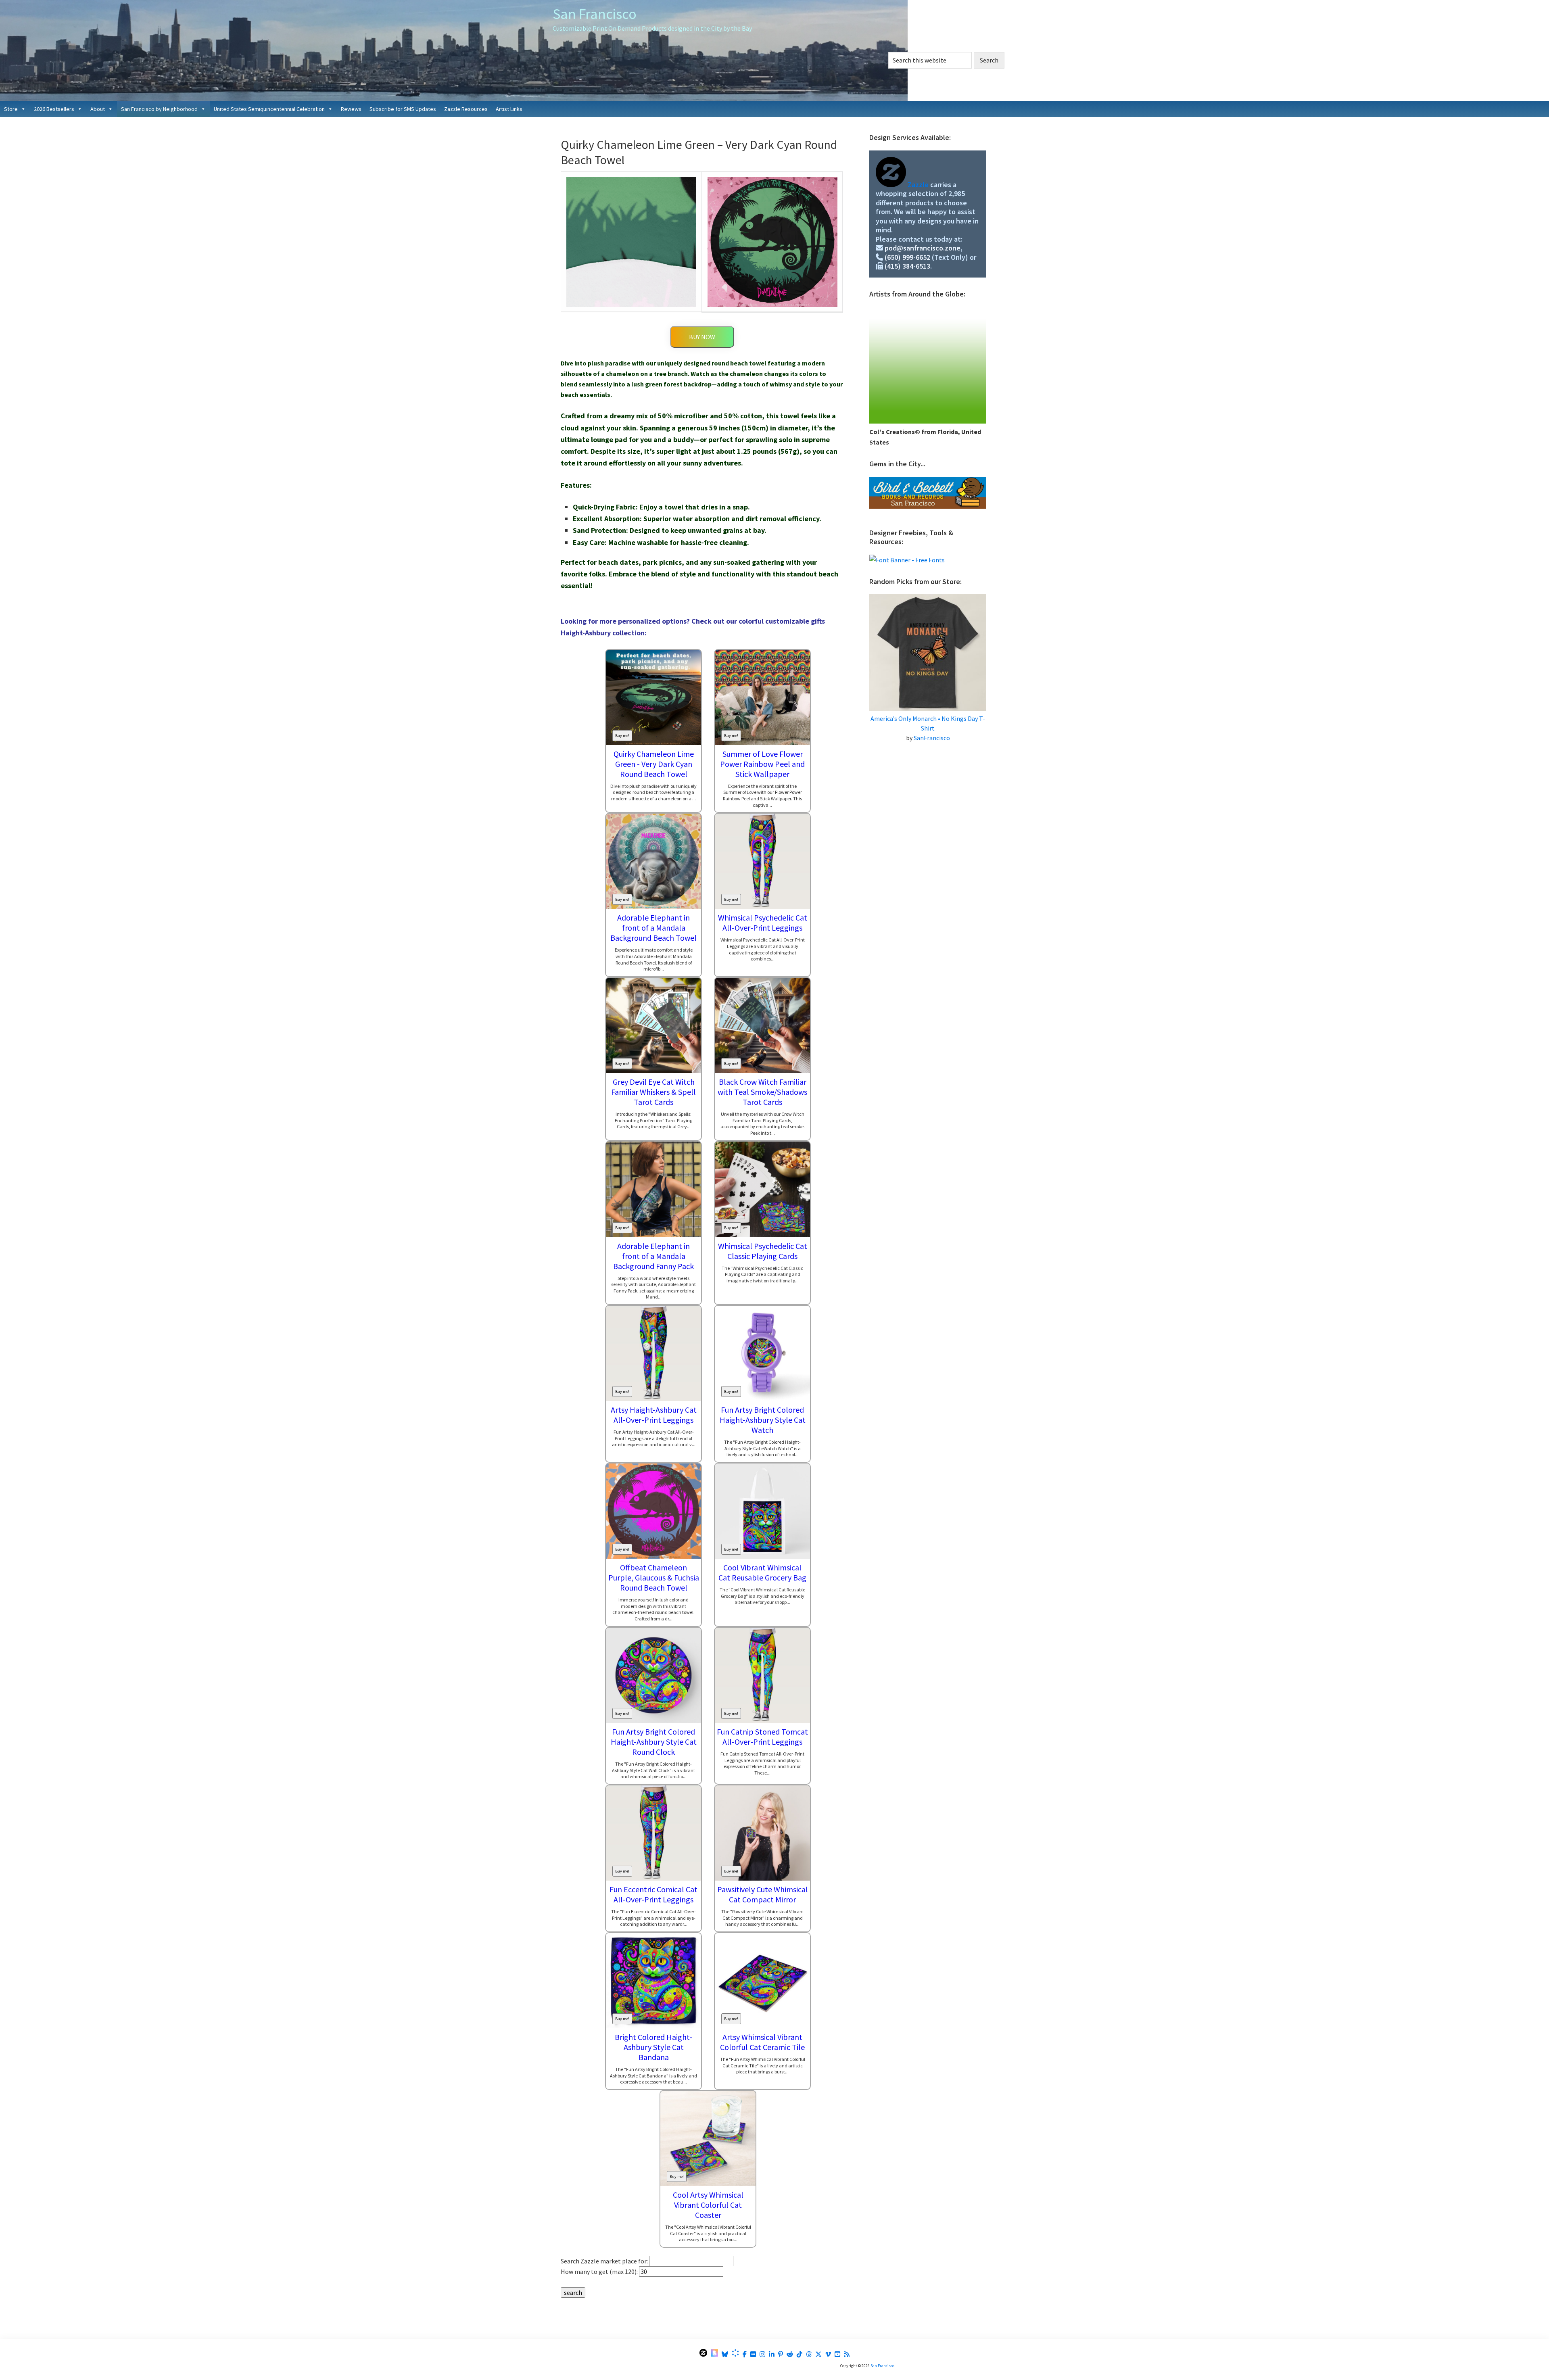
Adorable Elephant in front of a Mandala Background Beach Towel (653, 928)
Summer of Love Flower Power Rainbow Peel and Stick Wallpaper (762, 764)
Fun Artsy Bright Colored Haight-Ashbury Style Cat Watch (763, 1420)
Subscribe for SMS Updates (403, 109)
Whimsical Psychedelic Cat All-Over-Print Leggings (763, 923)
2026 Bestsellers (54, 109)
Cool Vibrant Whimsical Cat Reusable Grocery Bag (762, 1572)
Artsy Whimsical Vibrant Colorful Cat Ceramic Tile (762, 2042)
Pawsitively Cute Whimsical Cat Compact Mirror (763, 1894)
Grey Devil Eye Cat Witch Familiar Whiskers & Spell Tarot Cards (653, 1092)
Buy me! (622, 736)
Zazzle (918, 185)
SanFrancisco (932, 738)
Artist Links (509, 109)
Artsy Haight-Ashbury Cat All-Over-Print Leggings (654, 1415)
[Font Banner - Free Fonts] (907, 560)
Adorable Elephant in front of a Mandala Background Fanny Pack (653, 1256)
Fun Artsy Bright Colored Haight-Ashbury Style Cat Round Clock (654, 1742)
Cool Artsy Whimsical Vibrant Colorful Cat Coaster (708, 2205)
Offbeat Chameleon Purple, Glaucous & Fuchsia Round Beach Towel (654, 1577)
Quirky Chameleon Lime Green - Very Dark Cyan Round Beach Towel (654, 764)
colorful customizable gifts (782, 621)
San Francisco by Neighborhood (159, 109)
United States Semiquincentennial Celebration (269, 109)
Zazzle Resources (466, 109)
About (98, 109)
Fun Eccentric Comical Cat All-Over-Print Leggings (653, 1894)
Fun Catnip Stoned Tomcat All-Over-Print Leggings (762, 1737)
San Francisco (595, 14)
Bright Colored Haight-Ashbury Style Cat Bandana (653, 2047)
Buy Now (702, 337)
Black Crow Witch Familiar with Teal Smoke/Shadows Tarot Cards (762, 1092)
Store (11, 109)
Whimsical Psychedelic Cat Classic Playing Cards (763, 1251)
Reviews (351, 109)
